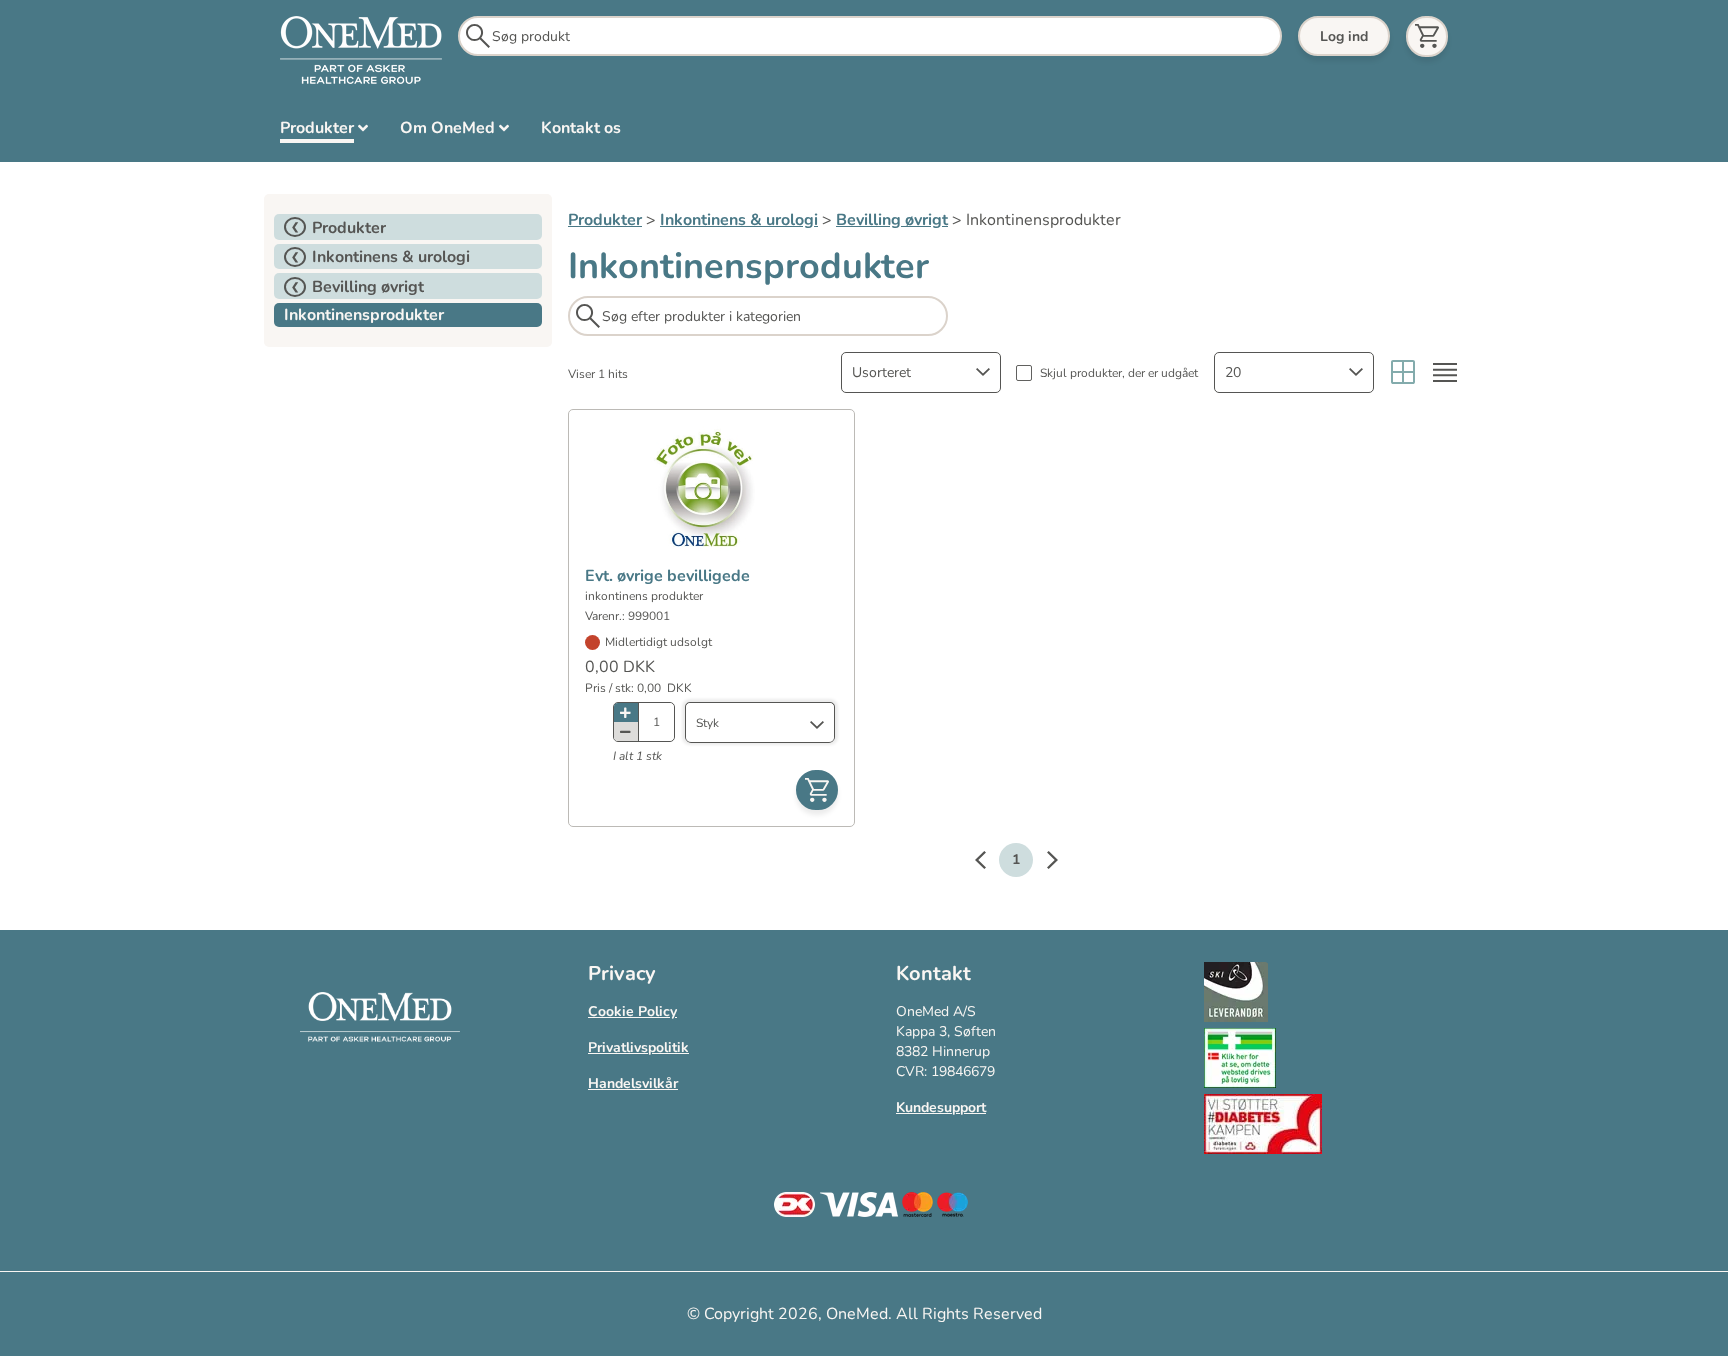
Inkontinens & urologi (739, 220)
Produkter (605, 220)
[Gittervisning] (1403, 372)
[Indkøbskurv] (1427, 36)
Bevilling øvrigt (892, 220)
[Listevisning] (1445, 372)
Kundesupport (941, 1107)
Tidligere (990, 863)
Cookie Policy (632, 1011)
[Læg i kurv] (817, 790)
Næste (1042, 863)
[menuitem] (324, 132)
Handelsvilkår (633, 1083)
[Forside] (361, 51)
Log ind (1344, 36)
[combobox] (921, 372)
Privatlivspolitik (638, 1047)
